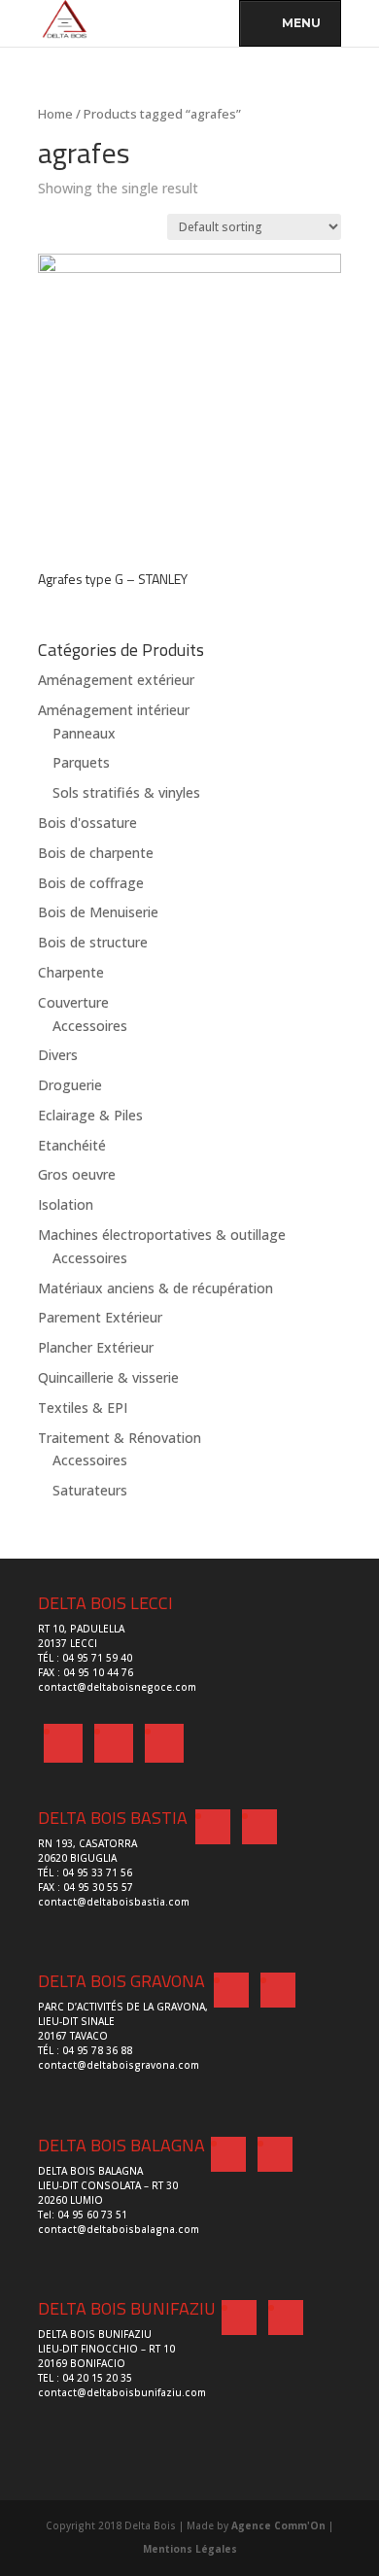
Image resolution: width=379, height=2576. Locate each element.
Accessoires (90, 1026)
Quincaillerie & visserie (108, 1377)
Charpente (71, 972)
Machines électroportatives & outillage (162, 1235)
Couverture (73, 1002)
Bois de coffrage (91, 883)
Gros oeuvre (77, 1174)
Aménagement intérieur (114, 710)
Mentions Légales (190, 2549)
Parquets (81, 762)
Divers (58, 1055)
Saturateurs (90, 1490)
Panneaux (84, 733)
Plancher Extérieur (96, 1347)
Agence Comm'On (278, 2525)
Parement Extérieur (100, 1317)
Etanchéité (72, 1145)
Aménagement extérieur (116, 680)
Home (55, 114)
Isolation (66, 1204)
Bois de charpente (96, 853)
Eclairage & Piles (90, 1115)
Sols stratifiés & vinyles (126, 792)
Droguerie (70, 1085)
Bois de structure (93, 942)
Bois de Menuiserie (98, 912)
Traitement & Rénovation (120, 1438)
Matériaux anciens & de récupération (155, 1288)
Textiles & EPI (83, 1408)
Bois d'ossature (87, 823)
